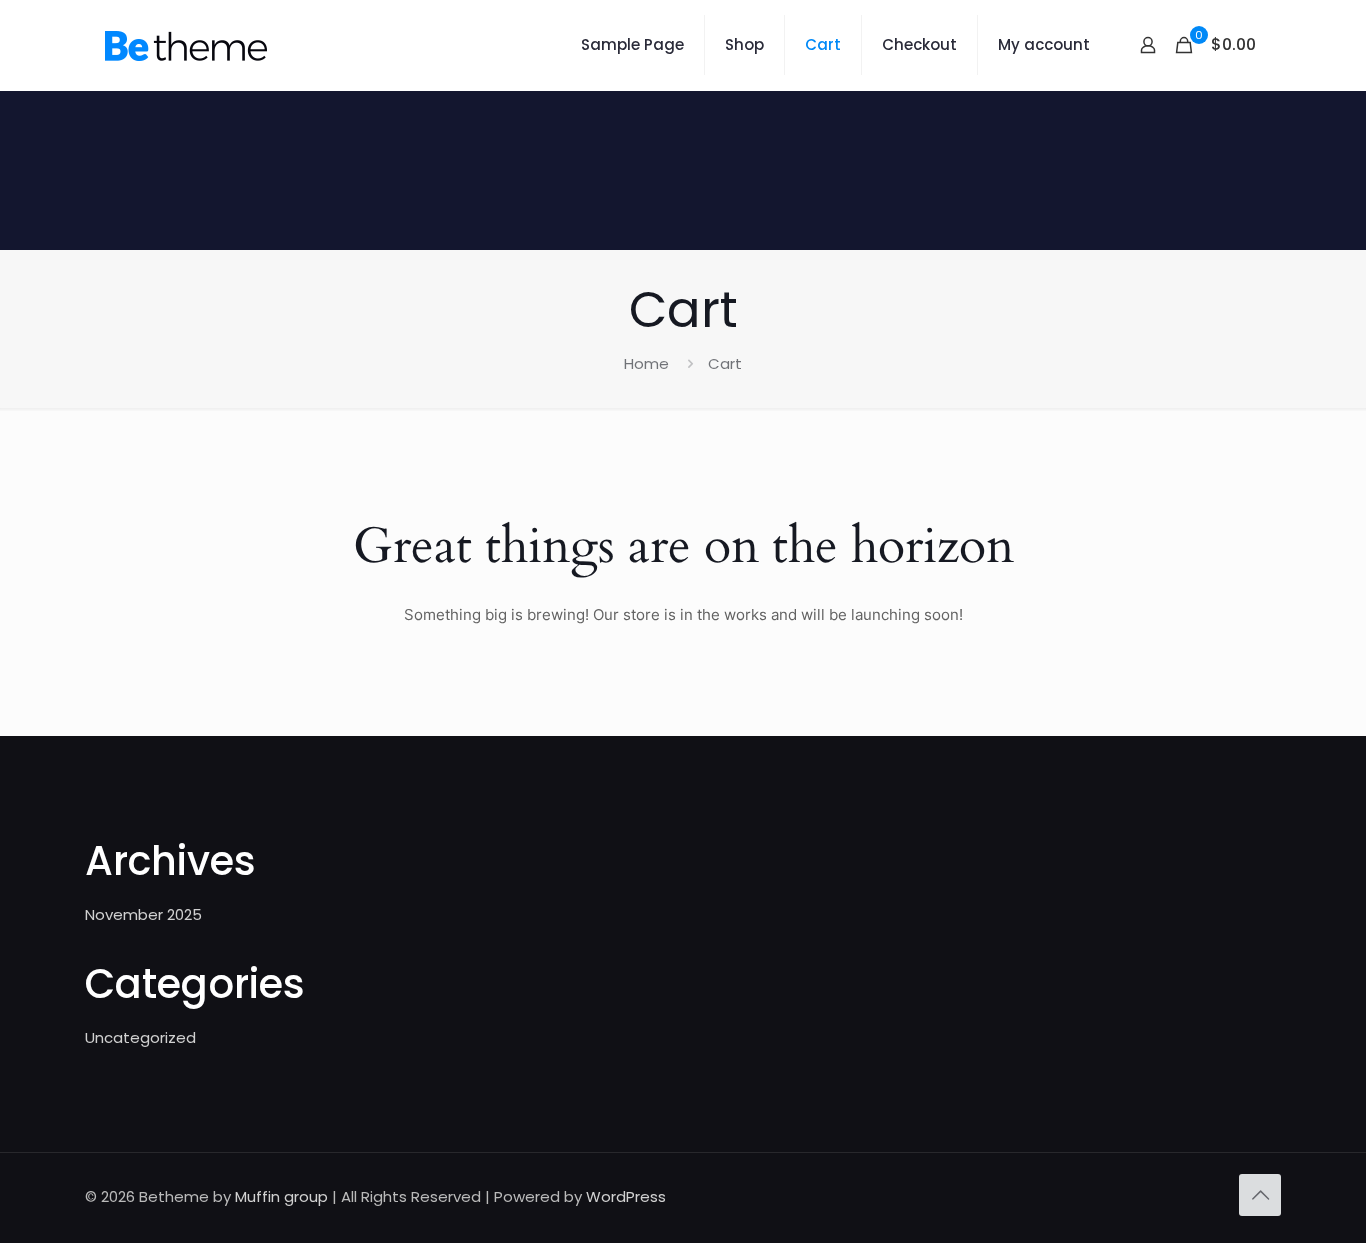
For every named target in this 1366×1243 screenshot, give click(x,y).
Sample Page (632, 44)
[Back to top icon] (1260, 1195)
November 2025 (143, 914)
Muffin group (281, 1196)
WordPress (626, 1196)
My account (1044, 44)
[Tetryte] (186, 45)
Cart (823, 44)
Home (646, 363)
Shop (744, 44)
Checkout (919, 44)
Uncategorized (140, 1037)
